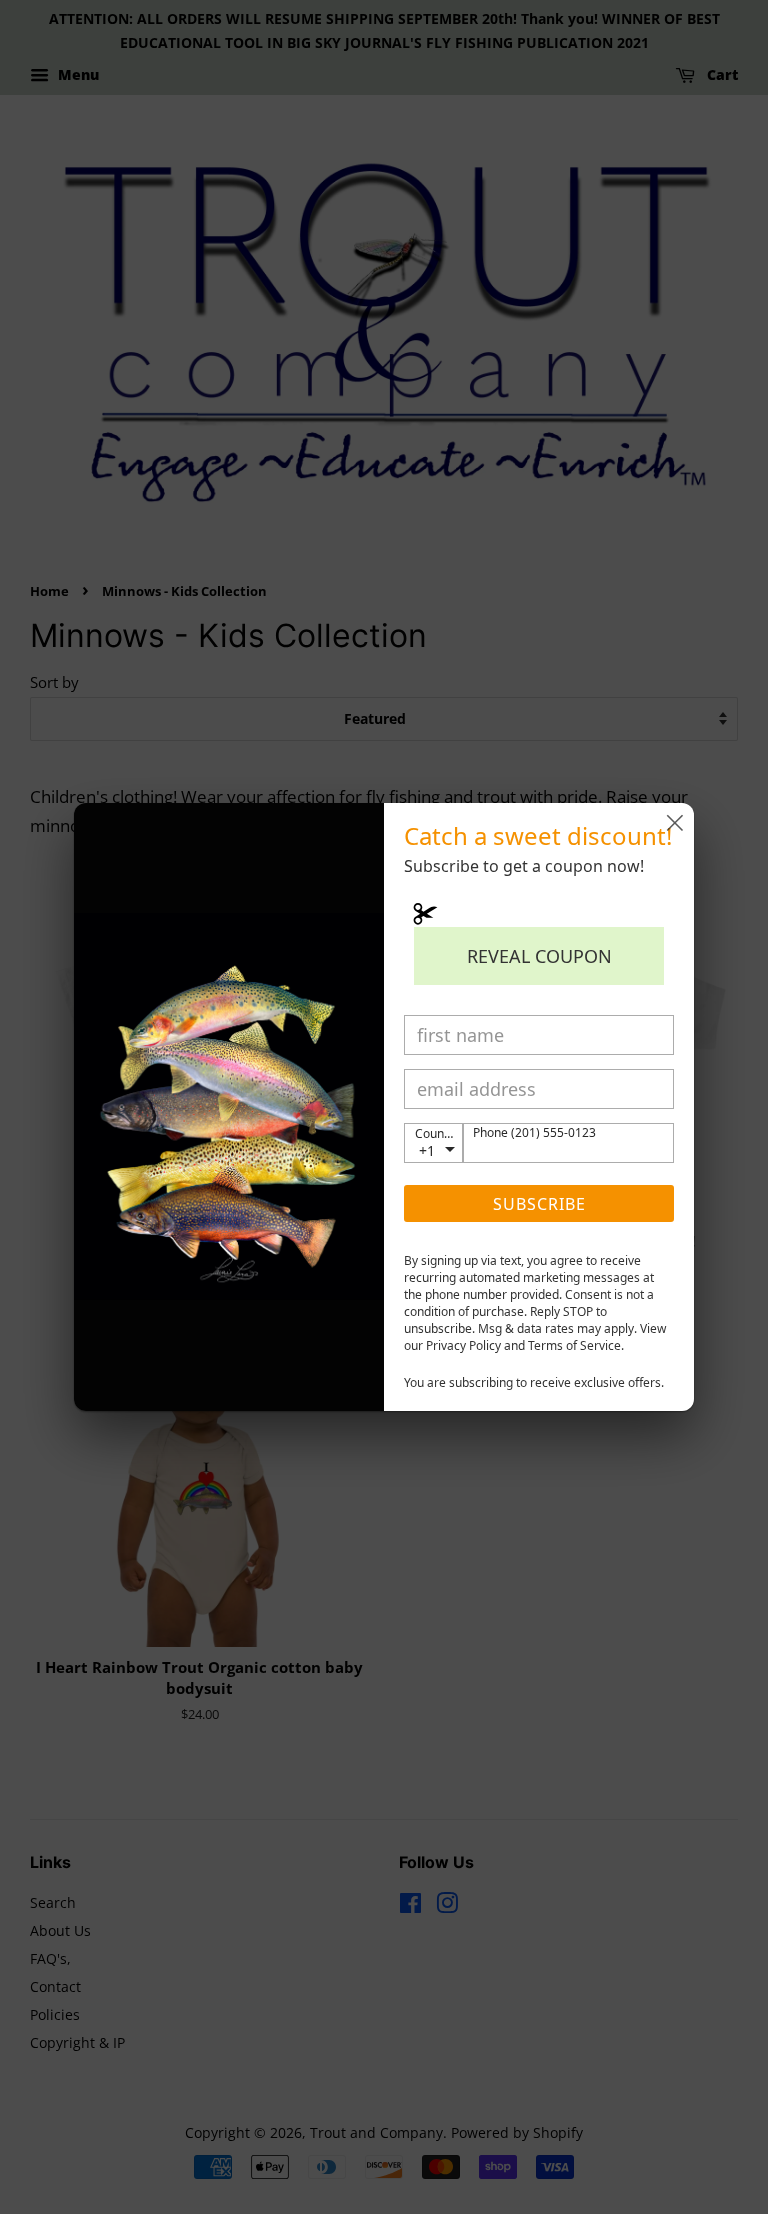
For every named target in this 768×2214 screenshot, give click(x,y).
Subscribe (539, 1204)
